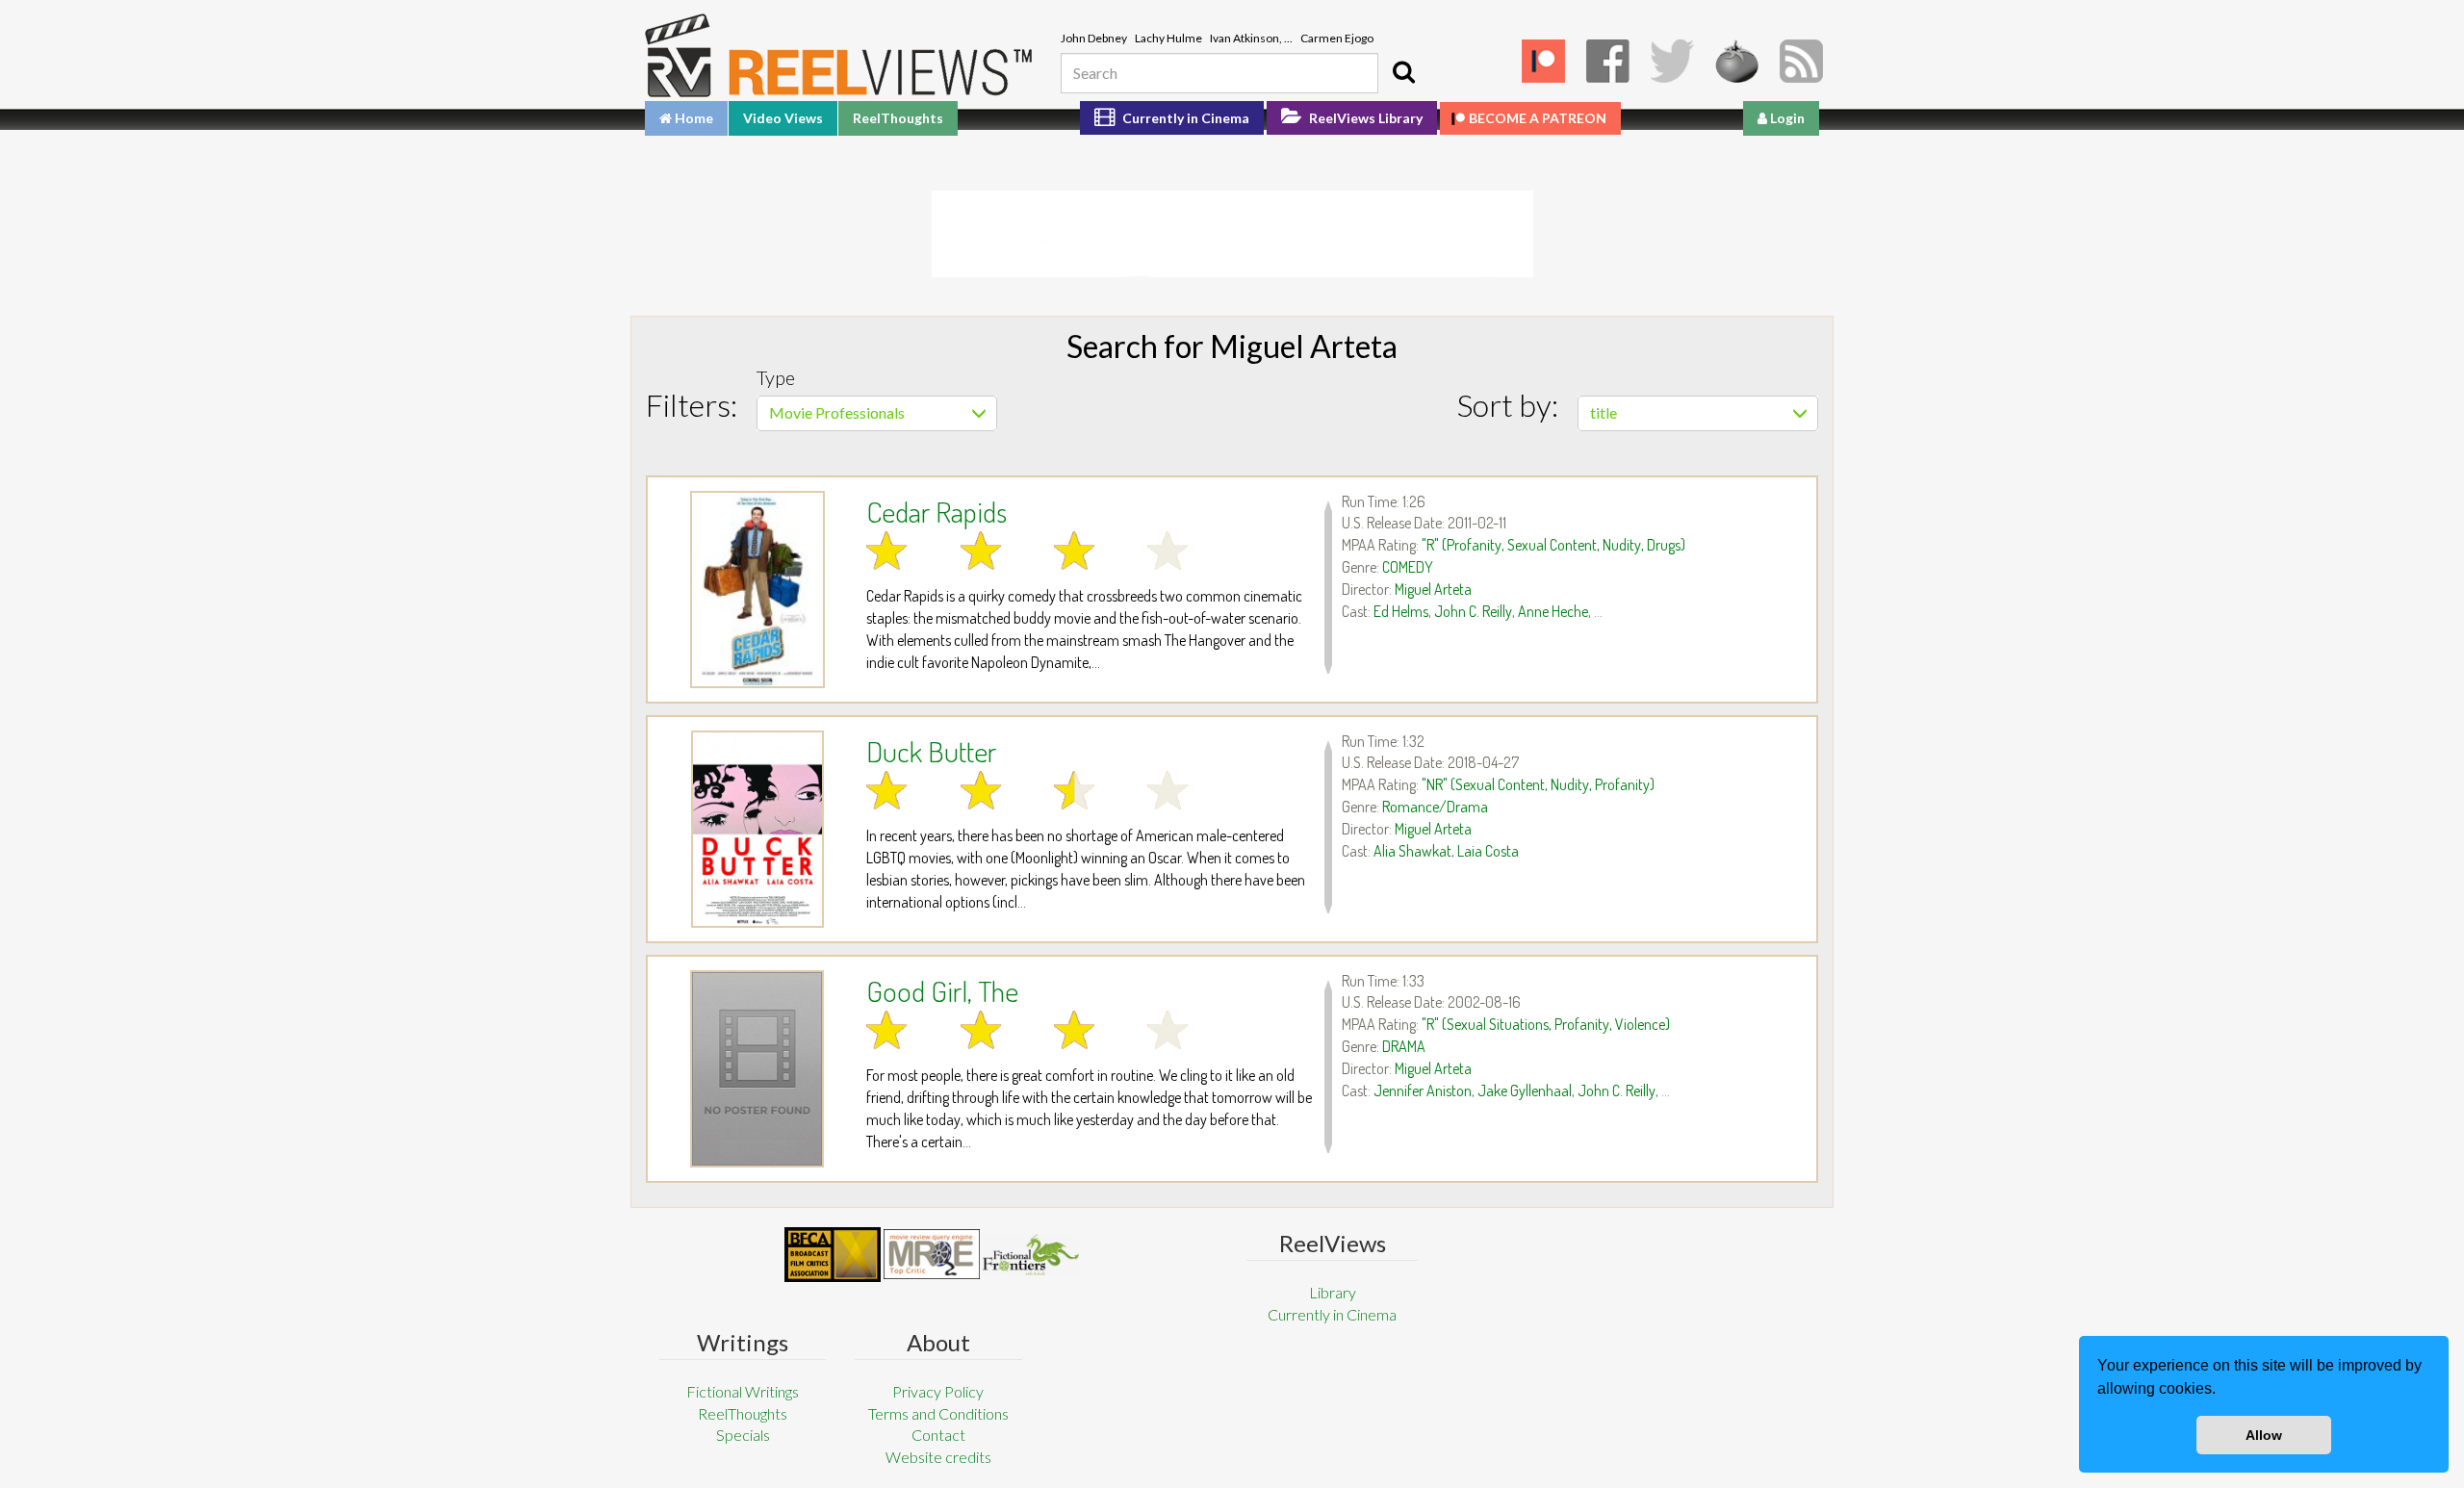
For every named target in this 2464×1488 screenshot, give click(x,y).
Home (693, 118)
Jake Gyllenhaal (1525, 1090)
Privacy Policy (938, 1391)
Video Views (783, 118)
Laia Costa (1488, 851)
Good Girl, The (942, 990)
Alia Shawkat (1412, 851)
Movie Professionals (837, 412)
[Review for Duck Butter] (757, 829)
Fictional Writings (743, 1391)
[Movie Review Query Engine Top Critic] (932, 1254)
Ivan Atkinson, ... (1251, 38)
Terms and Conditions (938, 1413)
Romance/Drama (1435, 807)
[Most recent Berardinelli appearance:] (1031, 1255)
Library (1333, 1292)
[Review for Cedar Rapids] (757, 590)
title (1604, 412)
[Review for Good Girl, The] (757, 1069)
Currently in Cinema (1184, 118)
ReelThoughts (898, 118)
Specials (743, 1435)
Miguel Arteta (1433, 589)
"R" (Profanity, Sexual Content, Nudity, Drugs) (1553, 545)
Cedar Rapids (937, 511)
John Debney (1094, 38)
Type (776, 377)
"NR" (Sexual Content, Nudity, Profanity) (1538, 784)
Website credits (938, 1457)
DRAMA (1404, 1046)
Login (1786, 118)
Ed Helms (1401, 611)
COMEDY (1408, 567)
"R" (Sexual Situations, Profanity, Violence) (1546, 1024)
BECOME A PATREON (1538, 118)
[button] (2222, 1391)
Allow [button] (2264, 1435)
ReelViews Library (1364, 118)
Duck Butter (931, 751)
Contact (938, 1435)
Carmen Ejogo (1337, 38)
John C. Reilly (1473, 611)
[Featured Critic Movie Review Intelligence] (833, 1255)
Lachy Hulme (1168, 38)
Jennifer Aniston (1423, 1090)
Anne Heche (1553, 611)
